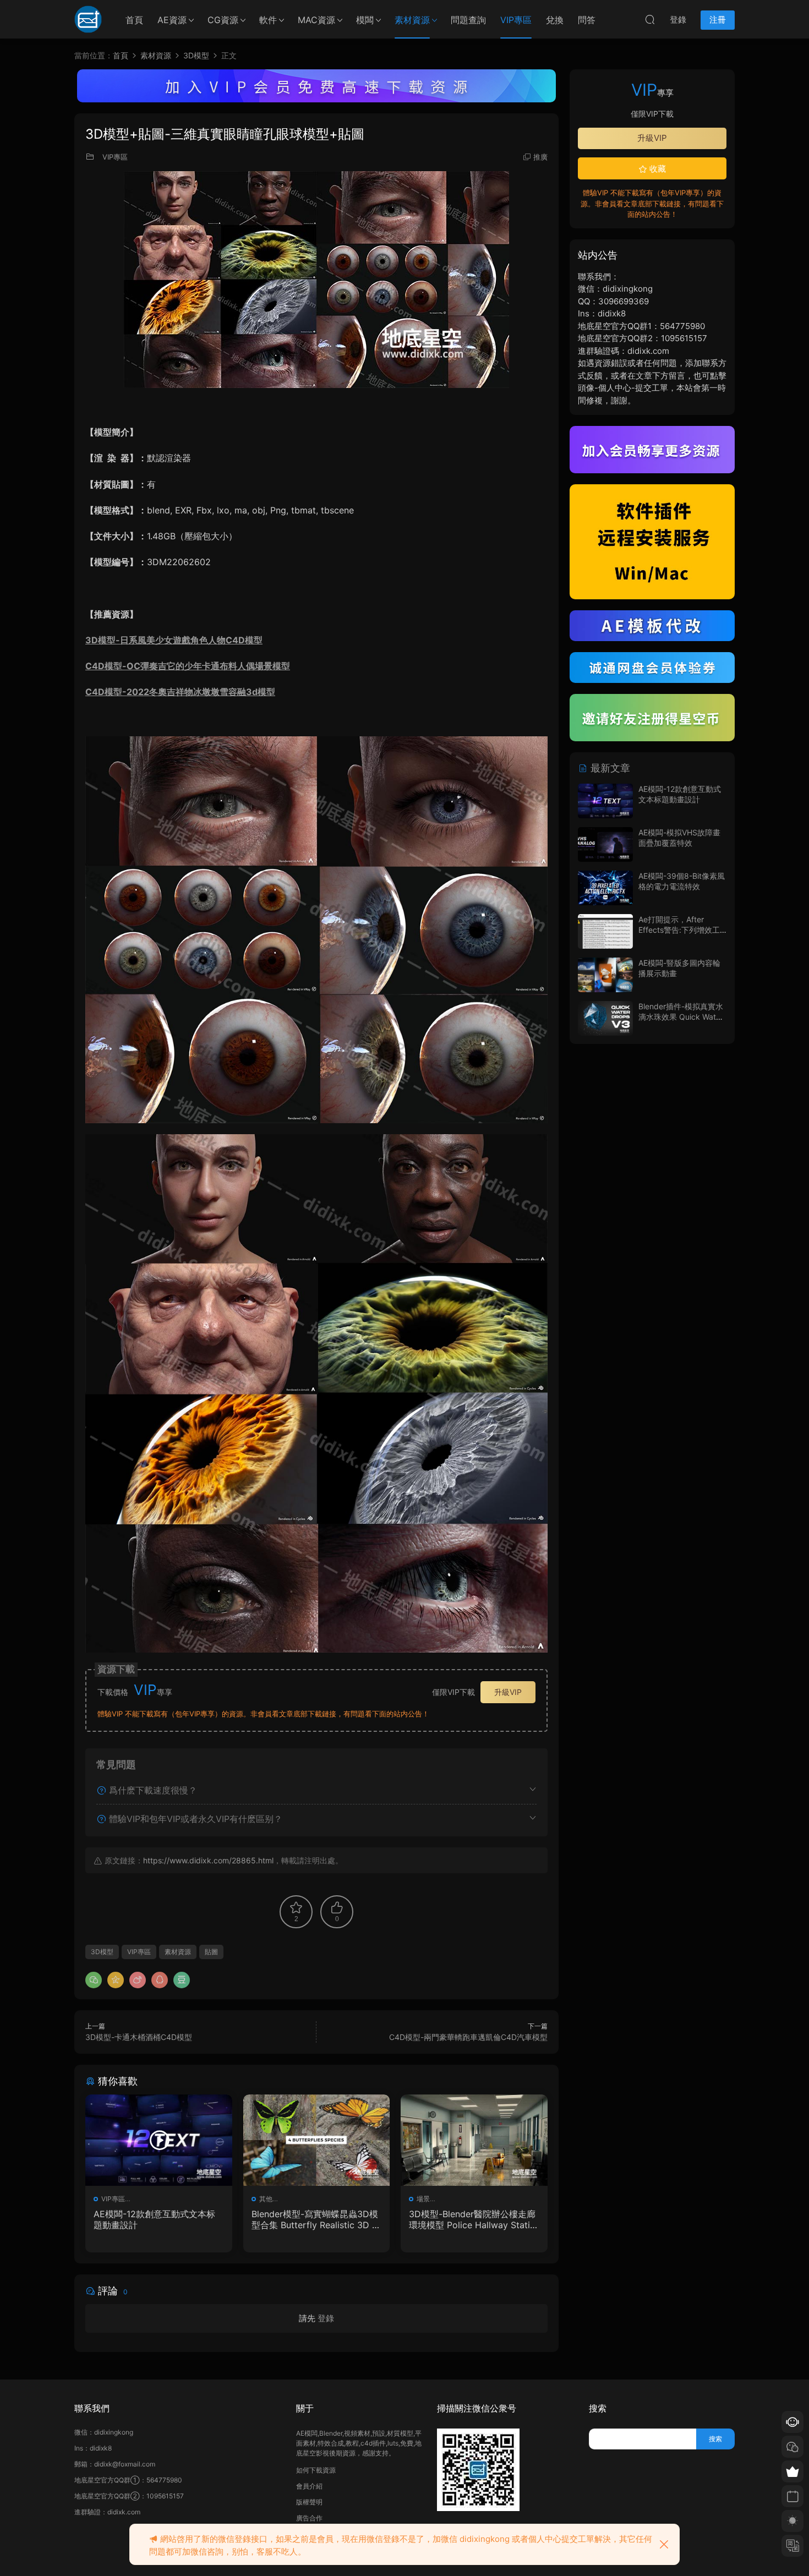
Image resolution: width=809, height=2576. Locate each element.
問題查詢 (468, 20)
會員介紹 (309, 2486)
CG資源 (223, 20)
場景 (423, 2199)
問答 (587, 20)
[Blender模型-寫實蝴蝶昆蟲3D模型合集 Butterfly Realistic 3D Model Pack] (317, 2140)
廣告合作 (309, 2518)
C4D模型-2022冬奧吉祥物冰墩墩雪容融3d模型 (180, 692)
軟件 (268, 20)
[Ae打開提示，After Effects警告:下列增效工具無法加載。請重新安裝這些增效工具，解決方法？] (605, 931)
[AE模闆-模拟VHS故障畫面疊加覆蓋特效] (605, 844)
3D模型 (102, 1952)
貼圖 (211, 1952)
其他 (266, 2199)
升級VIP (508, 1692)
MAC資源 (316, 20)
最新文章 (609, 768)
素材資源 (412, 20)
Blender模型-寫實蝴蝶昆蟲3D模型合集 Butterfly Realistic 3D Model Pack (316, 2219)
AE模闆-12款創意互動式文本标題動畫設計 (154, 2219)
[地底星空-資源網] (88, 19)
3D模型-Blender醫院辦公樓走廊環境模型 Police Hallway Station (472, 2219)
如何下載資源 (316, 2470)
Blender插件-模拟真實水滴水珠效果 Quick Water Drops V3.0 (681, 1017)
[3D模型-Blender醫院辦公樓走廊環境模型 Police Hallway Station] (474, 2140)
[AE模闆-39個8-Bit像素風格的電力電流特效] (605, 888)
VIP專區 (516, 20)
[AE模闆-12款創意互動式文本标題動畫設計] (159, 2140)
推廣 (540, 157)
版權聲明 (309, 2502)
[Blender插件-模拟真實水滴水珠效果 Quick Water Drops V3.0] (605, 1018)
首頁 (134, 20)
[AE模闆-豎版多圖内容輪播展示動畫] (605, 975)
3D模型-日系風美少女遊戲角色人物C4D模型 (174, 640)
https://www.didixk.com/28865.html (208, 1860)
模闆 (365, 20)
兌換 (555, 20)
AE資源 (172, 20)
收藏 (657, 169)
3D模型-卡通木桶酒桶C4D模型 (139, 2037)
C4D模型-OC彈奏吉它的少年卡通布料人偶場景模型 (188, 666)
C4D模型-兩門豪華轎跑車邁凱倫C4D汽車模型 (468, 2037)
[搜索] (650, 19)
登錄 (326, 2318)
